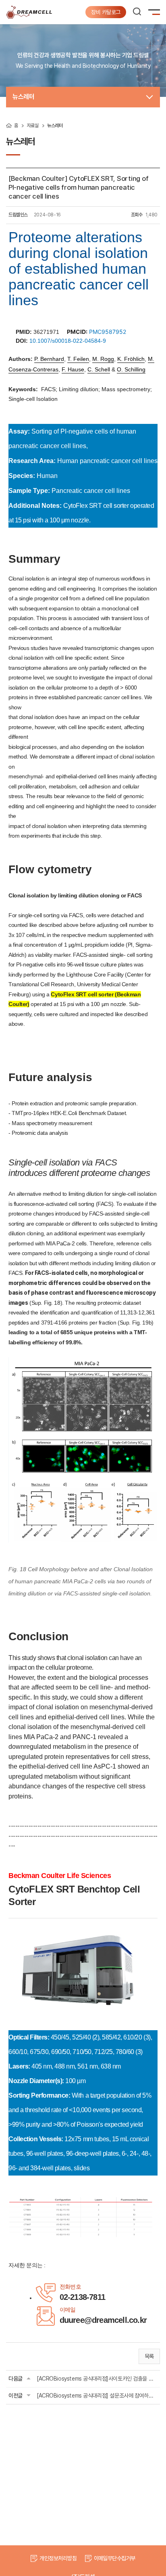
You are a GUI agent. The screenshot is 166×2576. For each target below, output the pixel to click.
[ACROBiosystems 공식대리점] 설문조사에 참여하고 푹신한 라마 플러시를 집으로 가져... (97, 2396)
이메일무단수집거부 (115, 2558)
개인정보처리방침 (58, 2558)
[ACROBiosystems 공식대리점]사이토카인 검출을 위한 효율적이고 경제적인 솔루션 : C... (97, 2379)
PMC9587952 (108, 332)
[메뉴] (156, 14)
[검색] (137, 12)
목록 (149, 2356)
